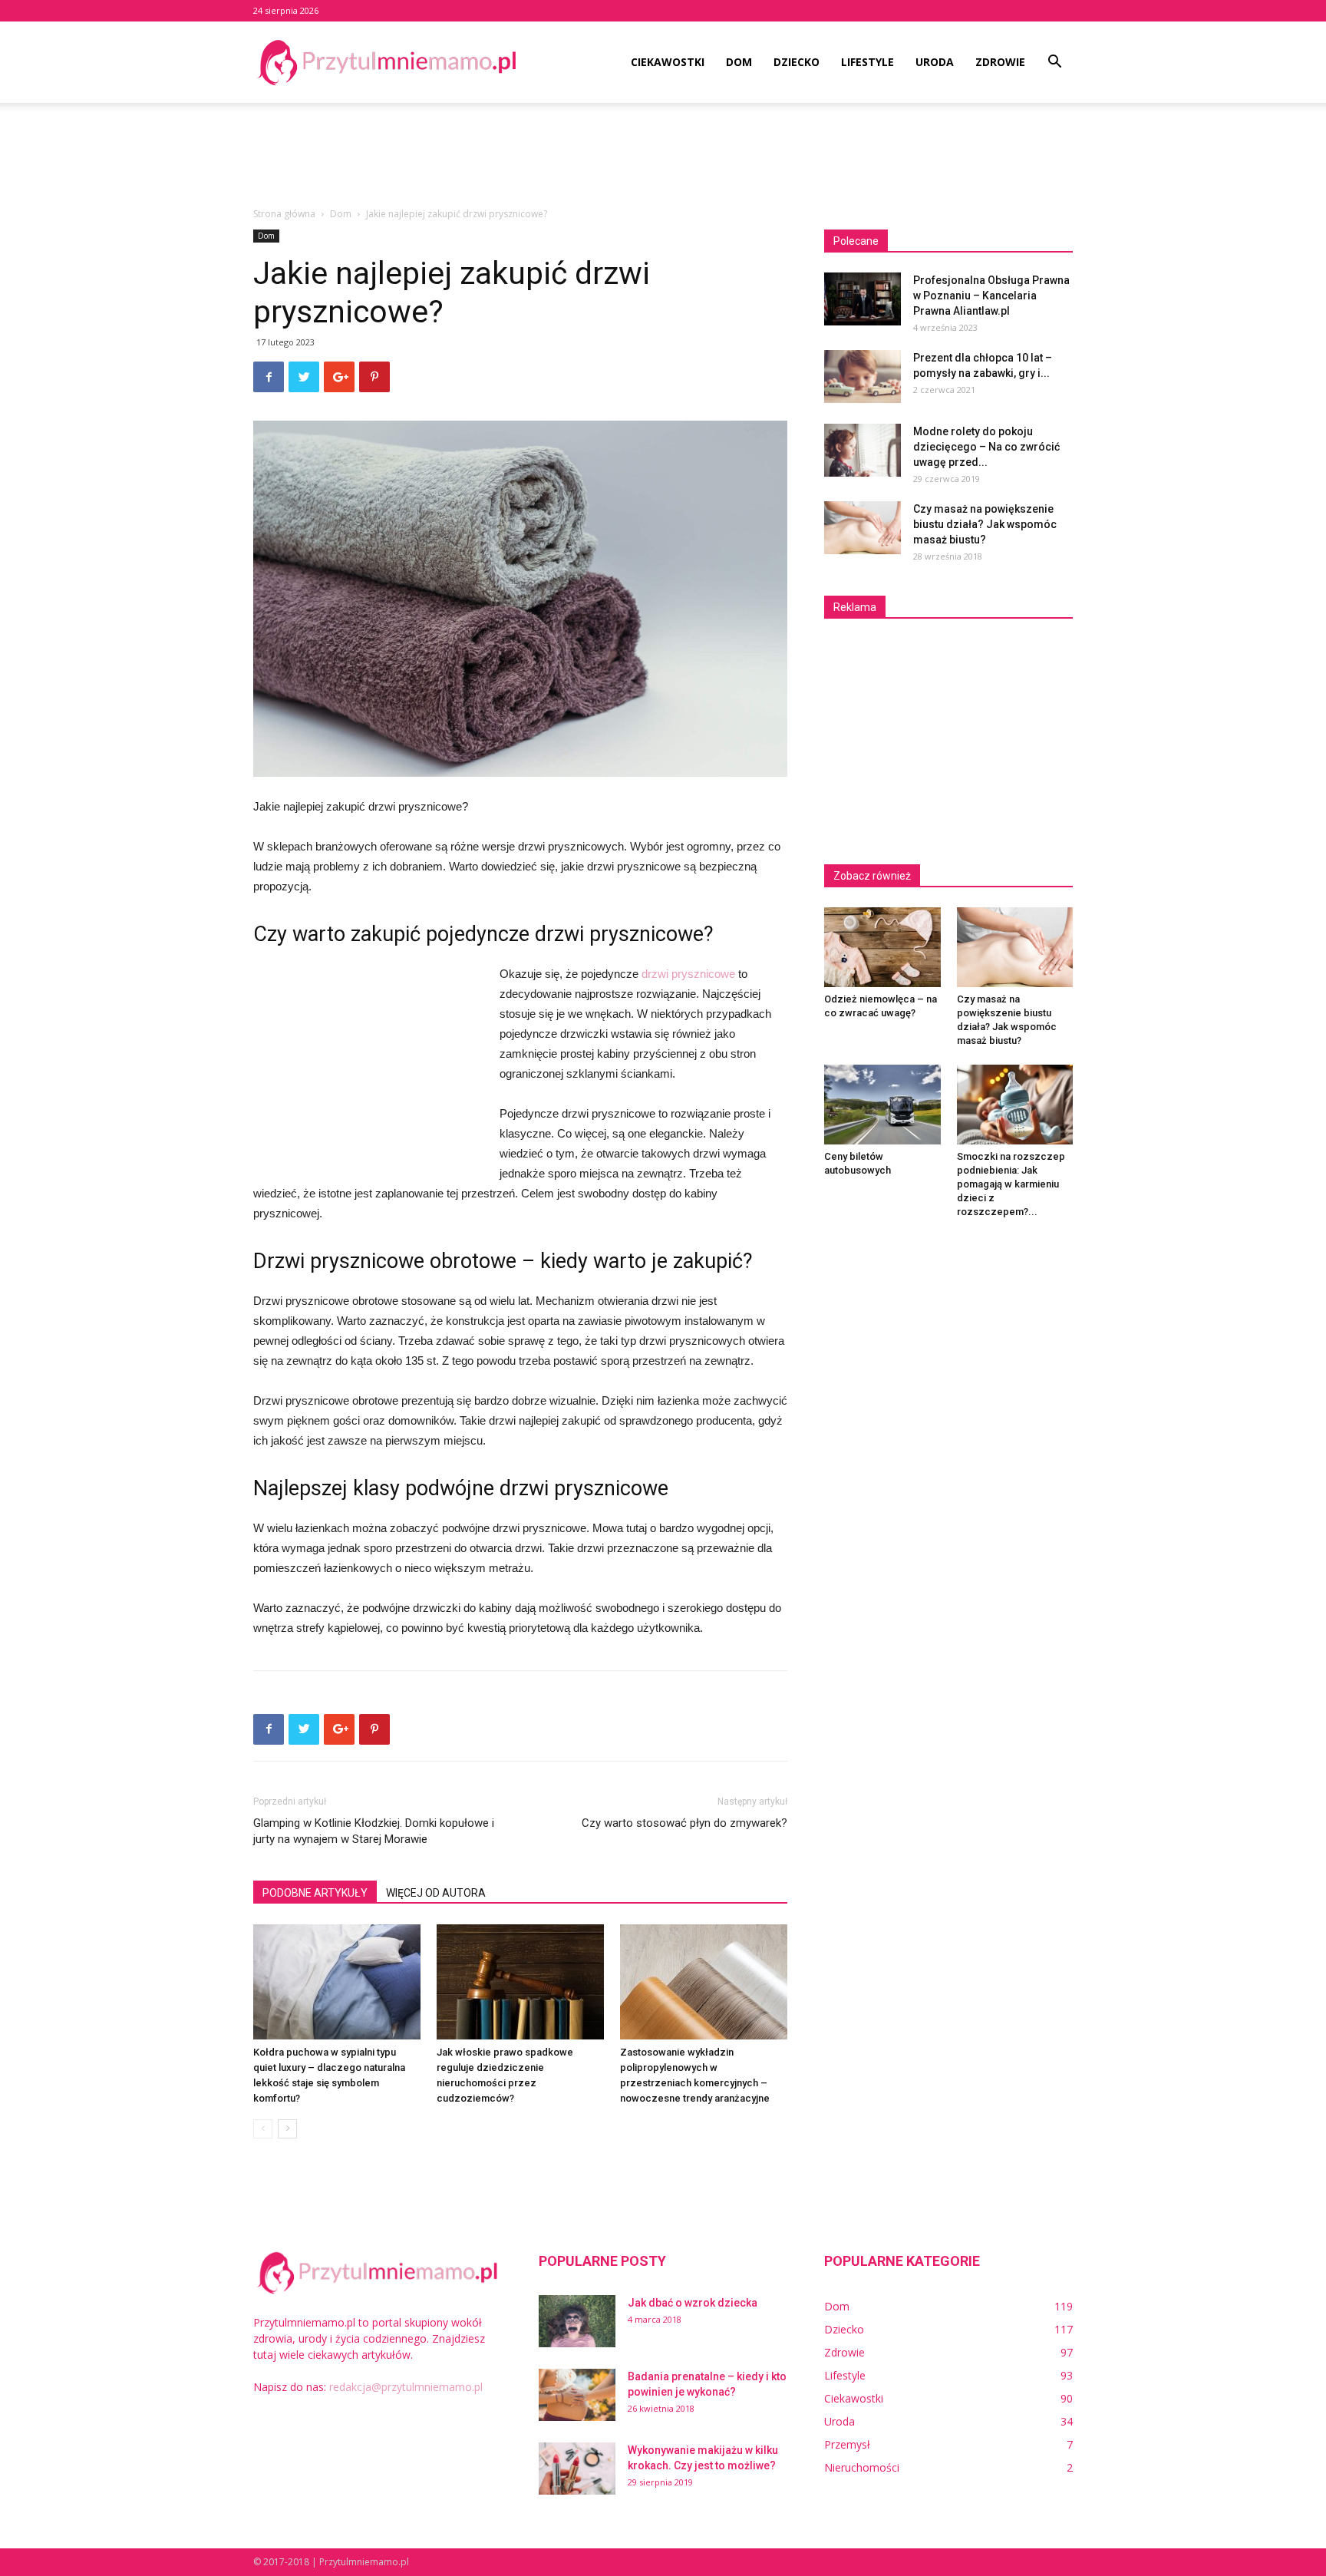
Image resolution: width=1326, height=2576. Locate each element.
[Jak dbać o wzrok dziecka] (577, 2322)
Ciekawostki (668, 62)
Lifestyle (868, 62)
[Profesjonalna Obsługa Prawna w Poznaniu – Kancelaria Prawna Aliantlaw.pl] (863, 299)
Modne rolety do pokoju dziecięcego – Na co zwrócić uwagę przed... (986, 447)
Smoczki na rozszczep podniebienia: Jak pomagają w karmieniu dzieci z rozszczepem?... (1011, 1184)
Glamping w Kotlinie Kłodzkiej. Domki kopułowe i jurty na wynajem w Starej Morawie (374, 1831)
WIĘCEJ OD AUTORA (436, 1893)
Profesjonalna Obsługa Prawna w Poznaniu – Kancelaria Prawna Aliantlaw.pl (991, 296)
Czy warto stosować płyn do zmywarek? (684, 1823)
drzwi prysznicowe (688, 974)
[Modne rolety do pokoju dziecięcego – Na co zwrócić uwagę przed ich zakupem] (863, 450)
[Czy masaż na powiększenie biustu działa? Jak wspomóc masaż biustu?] (863, 528)
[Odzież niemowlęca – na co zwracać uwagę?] (882, 947)
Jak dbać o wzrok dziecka (693, 2303)
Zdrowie (1000, 62)
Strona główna (284, 214)
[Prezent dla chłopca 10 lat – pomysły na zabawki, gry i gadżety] (863, 376)
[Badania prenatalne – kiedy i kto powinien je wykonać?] (577, 2395)
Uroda (935, 62)
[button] (1054, 63)
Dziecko (797, 62)
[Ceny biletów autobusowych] (882, 1105)
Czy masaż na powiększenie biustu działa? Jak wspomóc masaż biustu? (985, 524)
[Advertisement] (663, 156)
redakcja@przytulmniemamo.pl (406, 2387)
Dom (739, 62)
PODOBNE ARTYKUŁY (315, 1893)
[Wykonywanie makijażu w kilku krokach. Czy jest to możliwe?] (577, 2469)
